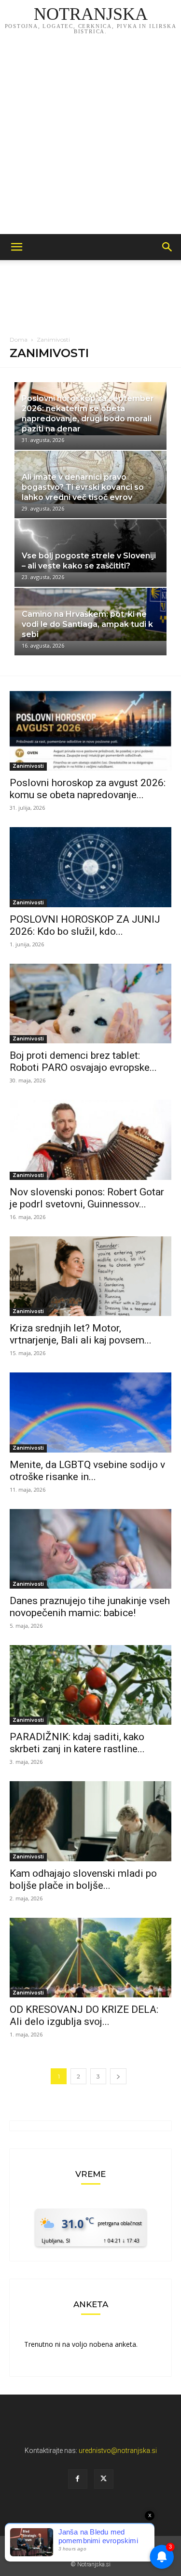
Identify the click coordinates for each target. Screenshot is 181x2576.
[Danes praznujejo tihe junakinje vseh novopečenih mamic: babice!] (90, 1549)
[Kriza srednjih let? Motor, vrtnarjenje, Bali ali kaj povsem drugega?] (90, 1276)
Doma (19, 339)
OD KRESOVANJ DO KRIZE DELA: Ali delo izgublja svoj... (84, 2015)
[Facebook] (78, 2479)
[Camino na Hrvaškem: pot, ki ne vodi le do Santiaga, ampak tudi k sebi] (90, 622)
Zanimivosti (28, 766)
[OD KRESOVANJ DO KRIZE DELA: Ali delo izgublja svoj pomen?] (90, 1958)
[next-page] (118, 2076)
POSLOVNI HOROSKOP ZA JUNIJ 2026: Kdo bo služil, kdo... (85, 925)
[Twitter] (104, 2479)
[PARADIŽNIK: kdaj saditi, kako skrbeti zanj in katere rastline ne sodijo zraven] (90, 1685)
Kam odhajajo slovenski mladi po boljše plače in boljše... (83, 1879)
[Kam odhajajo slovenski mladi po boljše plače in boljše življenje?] (90, 1821)
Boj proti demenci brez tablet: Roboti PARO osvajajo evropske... (83, 1061)
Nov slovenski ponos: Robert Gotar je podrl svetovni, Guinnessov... (87, 1198)
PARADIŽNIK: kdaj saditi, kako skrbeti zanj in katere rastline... (77, 1743)
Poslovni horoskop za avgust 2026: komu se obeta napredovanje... (88, 789)
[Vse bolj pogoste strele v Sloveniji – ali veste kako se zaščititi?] (90, 553)
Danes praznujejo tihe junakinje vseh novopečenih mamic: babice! (90, 1607)
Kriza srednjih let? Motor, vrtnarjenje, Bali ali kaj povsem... (81, 1334)
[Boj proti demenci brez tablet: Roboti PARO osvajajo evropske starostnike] (90, 1004)
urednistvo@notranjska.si (118, 2451)
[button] (16, 247)
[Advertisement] (90, 139)
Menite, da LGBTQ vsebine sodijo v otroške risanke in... (87, 1471)
